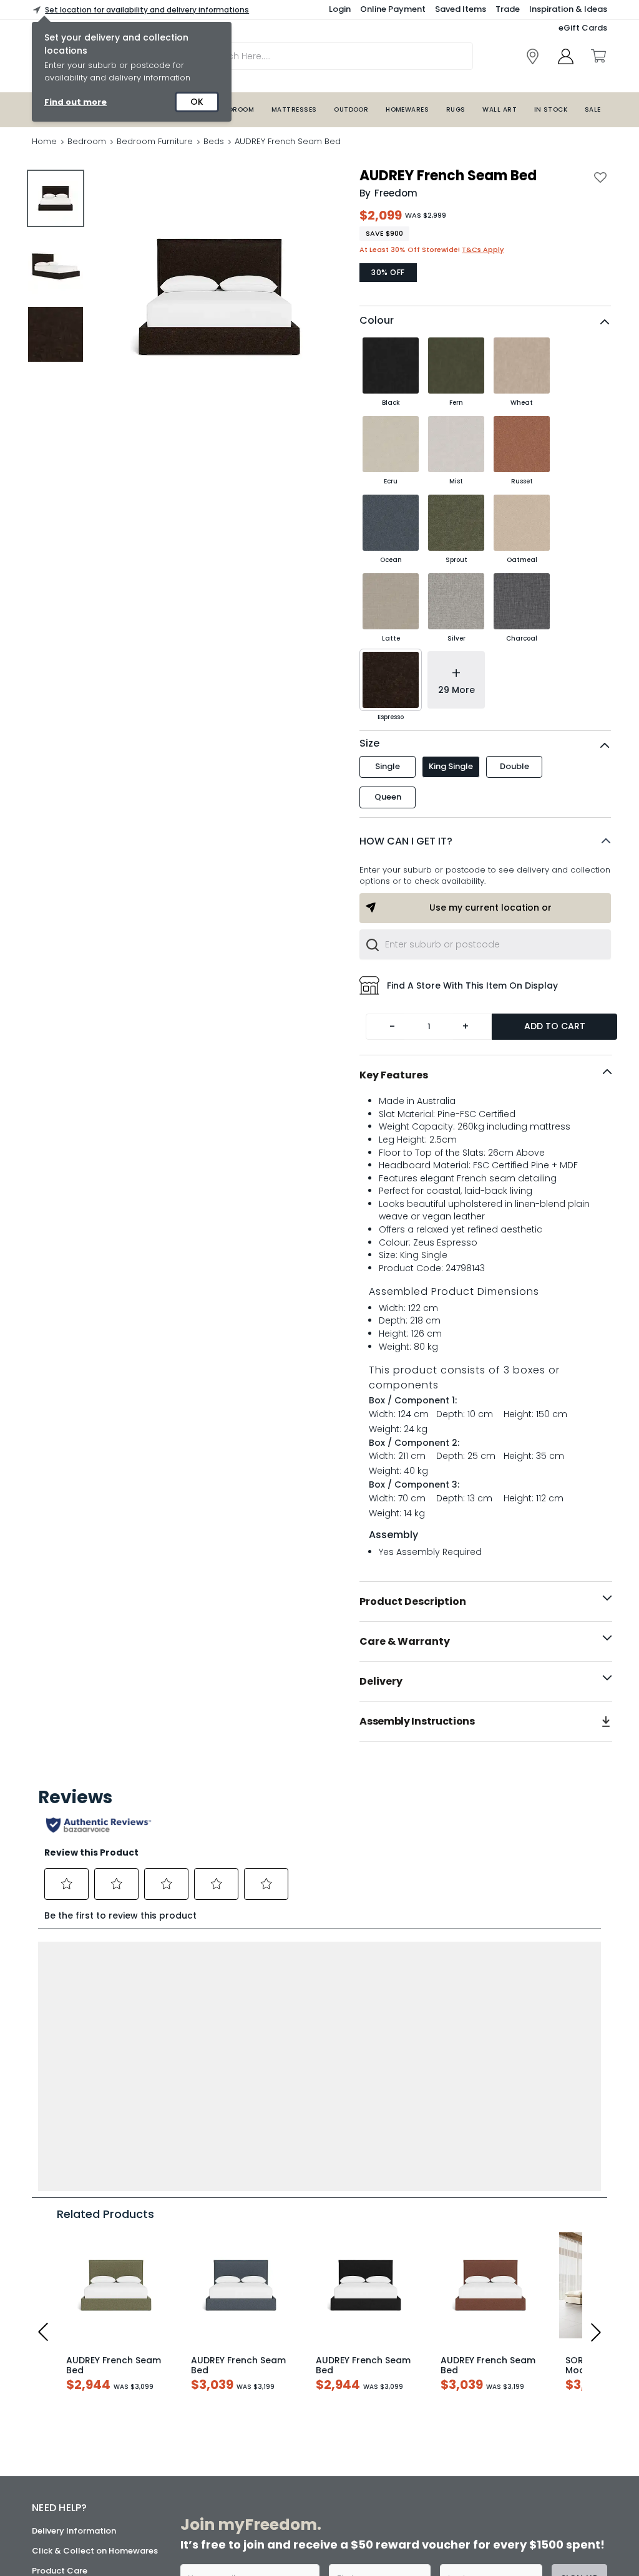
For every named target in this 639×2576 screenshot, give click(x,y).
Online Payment (393, 9)
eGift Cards (583, 28)
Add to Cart (555, 1026)
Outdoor (351, 109)
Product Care (60, 2302)
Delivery (381, 1681)
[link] (533, 56)
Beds (214, 141)
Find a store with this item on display (472, 985)
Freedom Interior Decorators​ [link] (474, 2372)
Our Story (51, 2390)
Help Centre (56, 2322)
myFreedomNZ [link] (269, 2365)
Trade (508, 9)
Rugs (456, 109)
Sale (593, 109)
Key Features (394, 1075)
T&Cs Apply (483, 249)
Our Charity (56, 2410)
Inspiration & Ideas (568, 9)
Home (44, 141)
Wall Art (500, 109)
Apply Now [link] (273, 2520)
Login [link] (340, 9)
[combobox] (485, 944)
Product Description (413, 1601)
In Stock (551, 109)
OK (197, 102)
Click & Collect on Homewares (95, 2282)
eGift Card (54, 2470)
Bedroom (237, 109)
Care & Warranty (405, 1641)
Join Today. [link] (263, 2409)
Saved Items (461, 9)
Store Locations (64, 2370)
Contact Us (56, 2450)
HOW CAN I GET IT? (406, 841)
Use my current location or (490, 908)
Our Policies (56, 2490)
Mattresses (294, 109)
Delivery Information (74, 2262)
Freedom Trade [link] (284, 2476)
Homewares (407, 109)
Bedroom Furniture (155, 141)
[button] (485, 841)
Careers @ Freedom (73, 2430)
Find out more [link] (76, 102)
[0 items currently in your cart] (598, 56)
